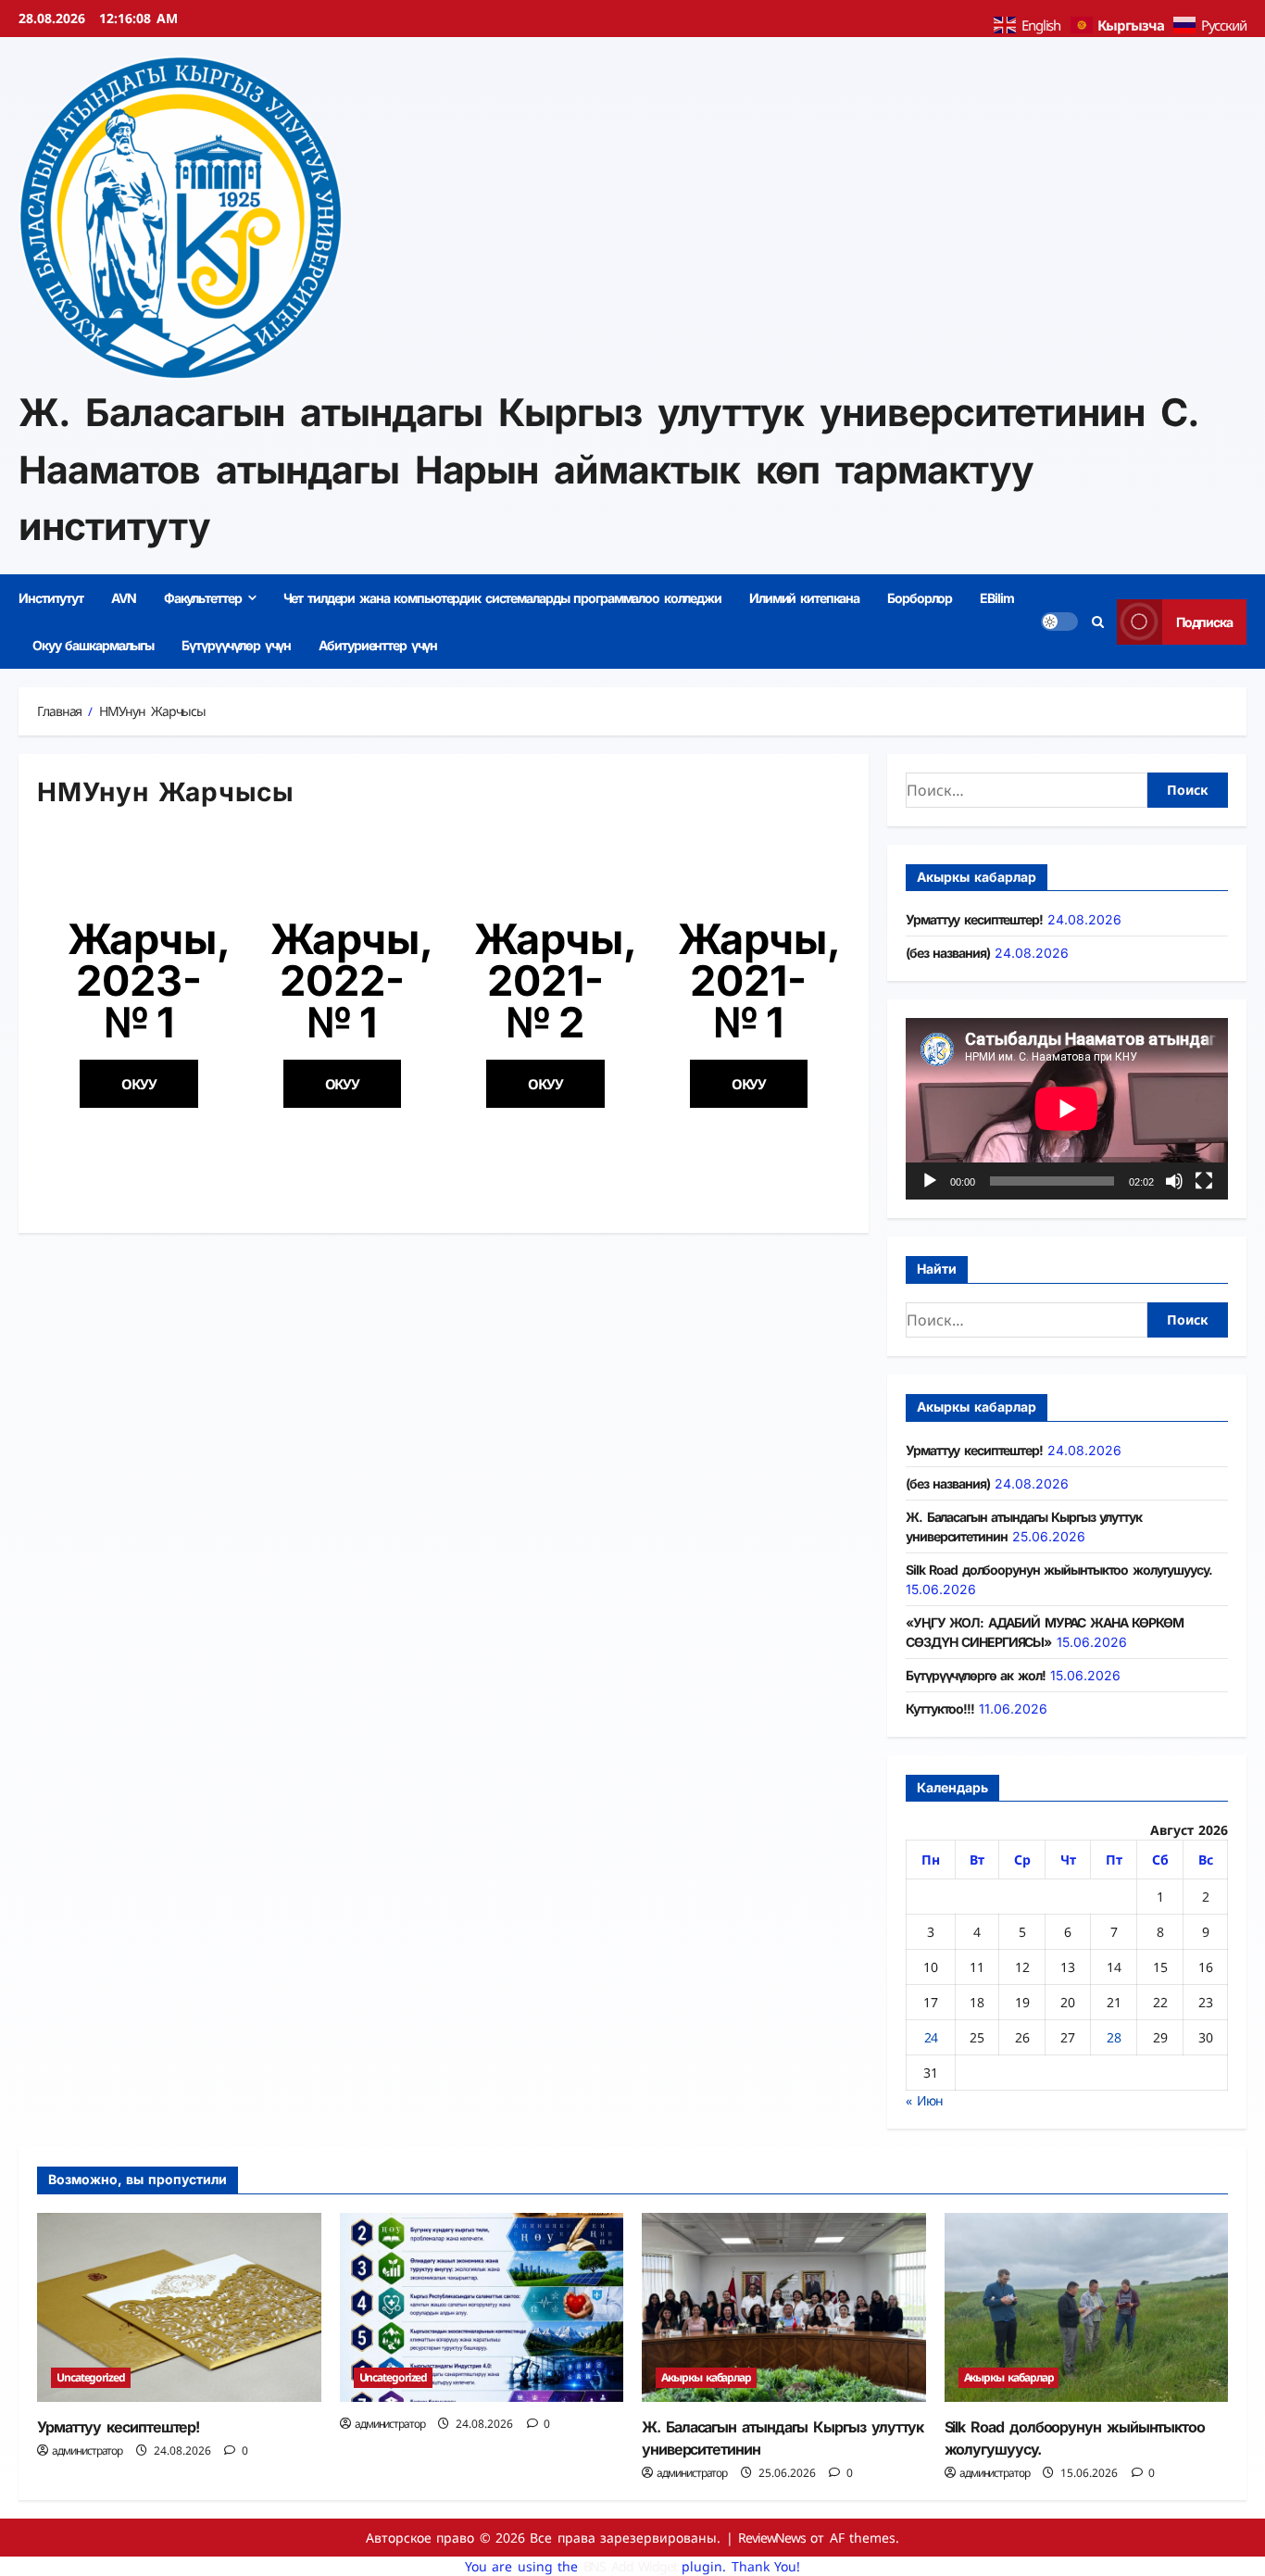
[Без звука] (1174, 1181)
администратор (87, 2450)
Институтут (51, 598)
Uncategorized (91, 2377)
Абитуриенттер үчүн (378, 645)
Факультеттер (203, 598)
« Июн (924, 2100)
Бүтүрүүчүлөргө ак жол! (975, 1675)
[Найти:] (1027, 790)
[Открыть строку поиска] (1097, 621)
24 (931, 2037)
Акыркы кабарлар (706, 2377)
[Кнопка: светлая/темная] (1059, 622)
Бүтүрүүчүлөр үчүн (236, 645)
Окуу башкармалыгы (93, 645)
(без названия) (947, 953)
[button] (139, 1084)
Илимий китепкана (804, 598)
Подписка (1204, 621)
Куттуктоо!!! (940, 1709)
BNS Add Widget (630, 2566)
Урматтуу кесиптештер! (974, 919)
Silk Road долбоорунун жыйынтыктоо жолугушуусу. (1059, 1570)
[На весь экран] (1204, 1181)
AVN (124, 598)
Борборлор (920, 598)
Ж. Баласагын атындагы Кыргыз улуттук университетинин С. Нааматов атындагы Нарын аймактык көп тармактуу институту (608, 469)
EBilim (996, 598)
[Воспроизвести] (930, 1181)
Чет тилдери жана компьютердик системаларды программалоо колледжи (502, 598)
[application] (1067, 1109)
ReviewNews (772, 2538)
